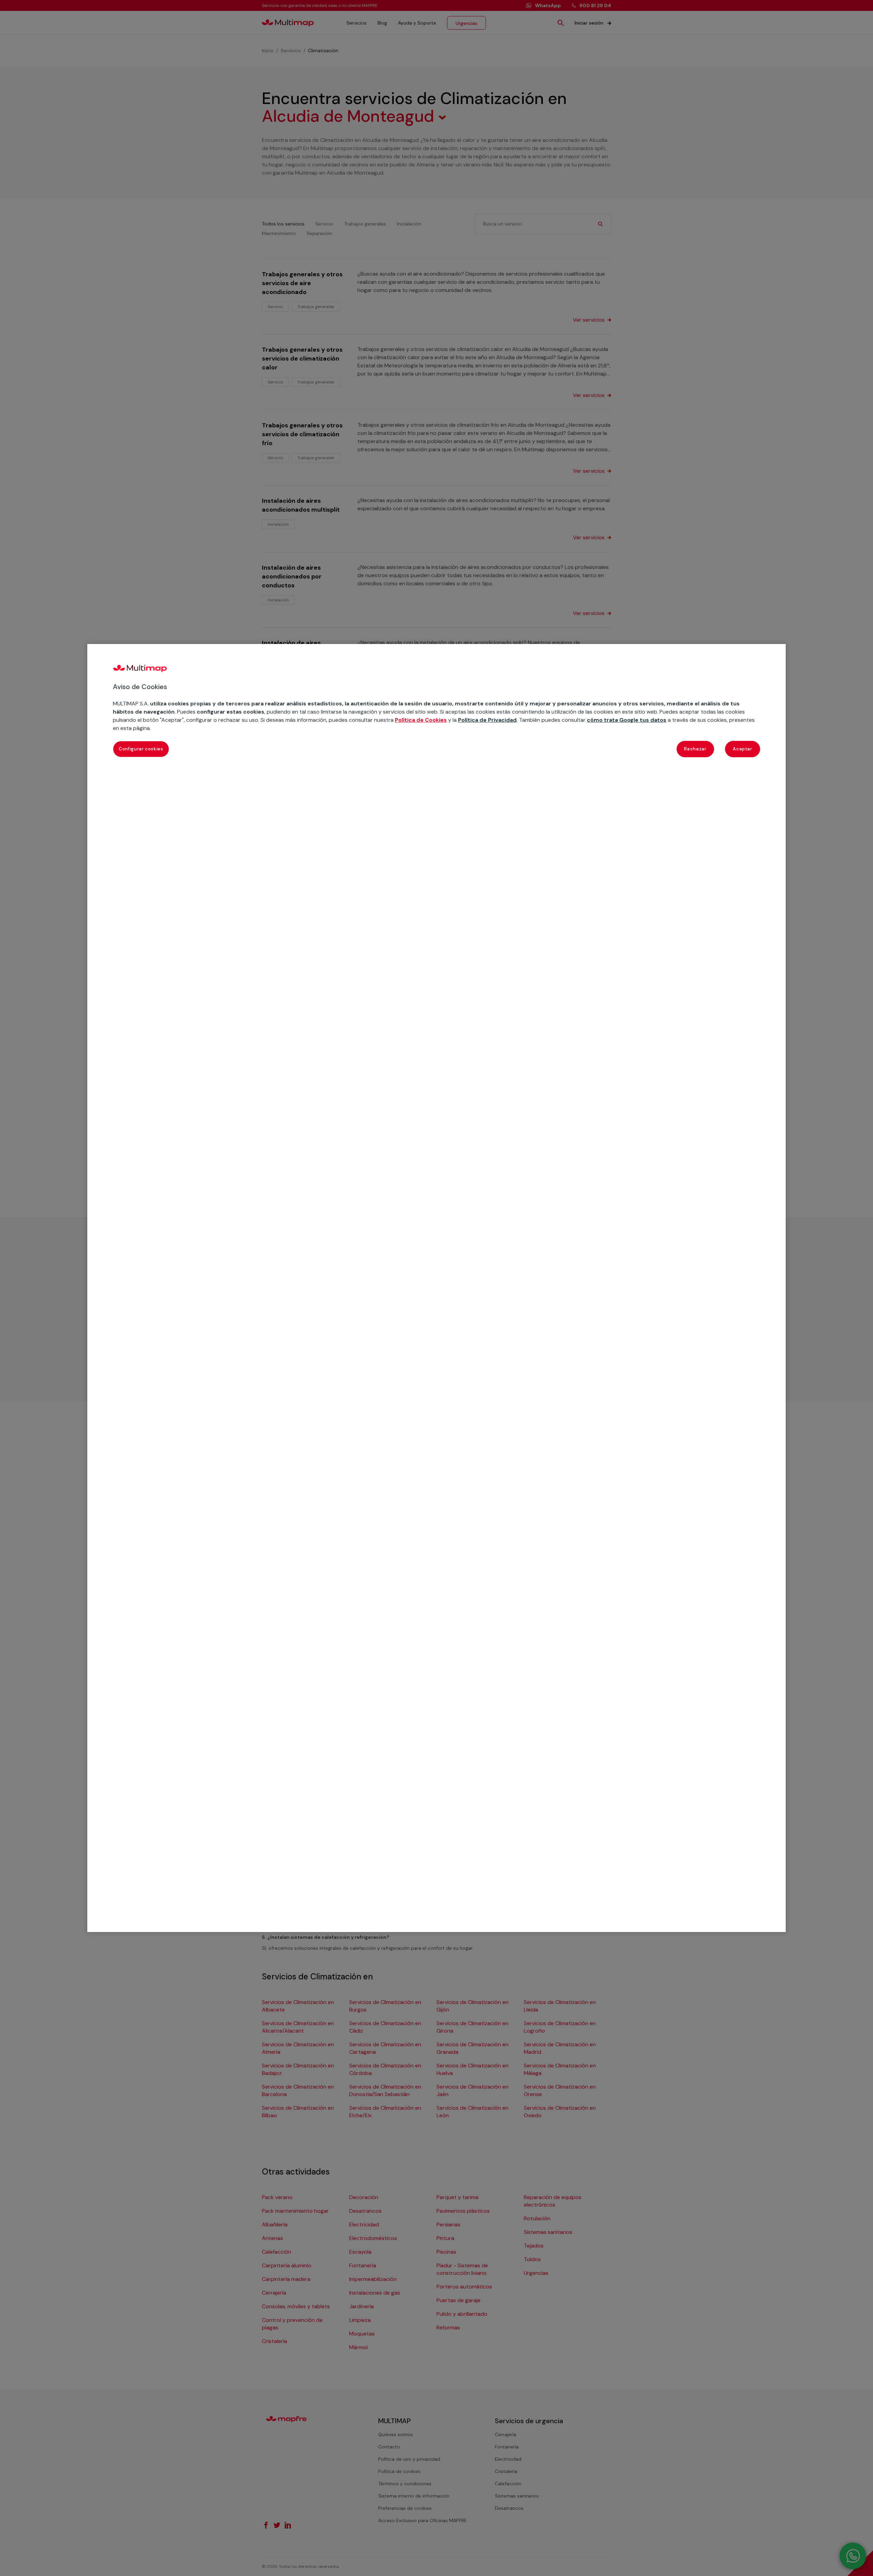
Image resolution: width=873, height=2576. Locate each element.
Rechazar (695, 749)
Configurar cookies (141, 749)
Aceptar (743, 749)
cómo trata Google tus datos (627, 720)
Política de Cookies (421, 720)
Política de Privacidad (487, 720)
